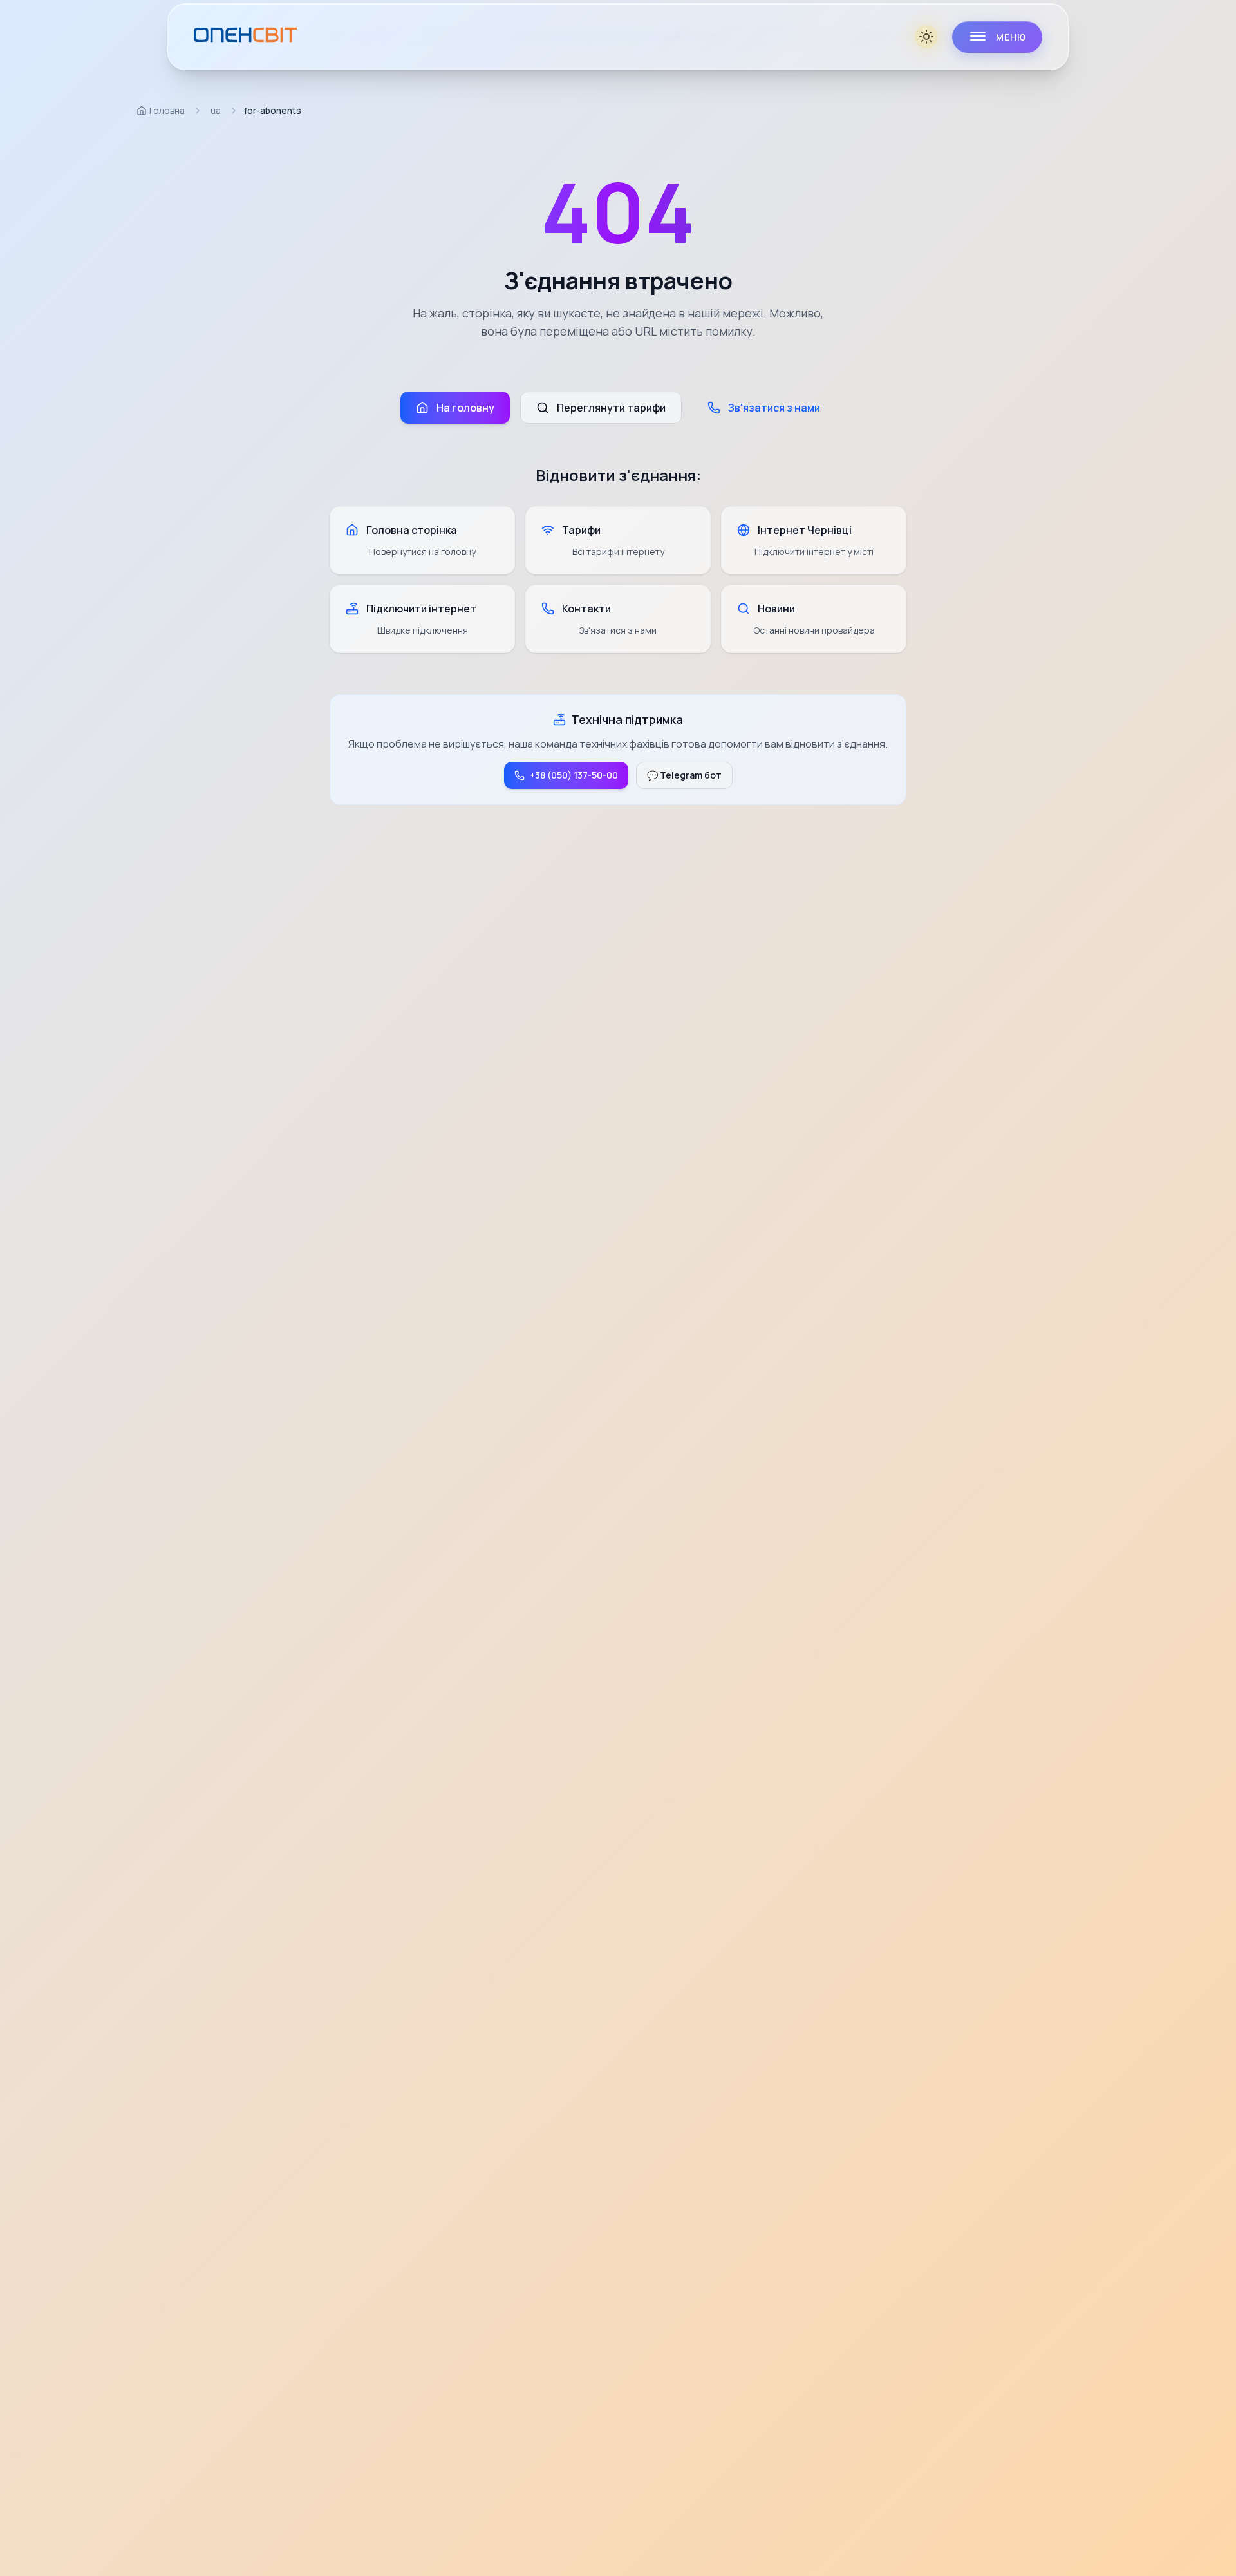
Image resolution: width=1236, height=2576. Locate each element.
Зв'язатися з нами (774, 408)
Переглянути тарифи (611, 408)
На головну (465, 408)
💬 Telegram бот (684, 775)
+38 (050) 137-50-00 (574, 775)
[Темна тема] (928, 37)
